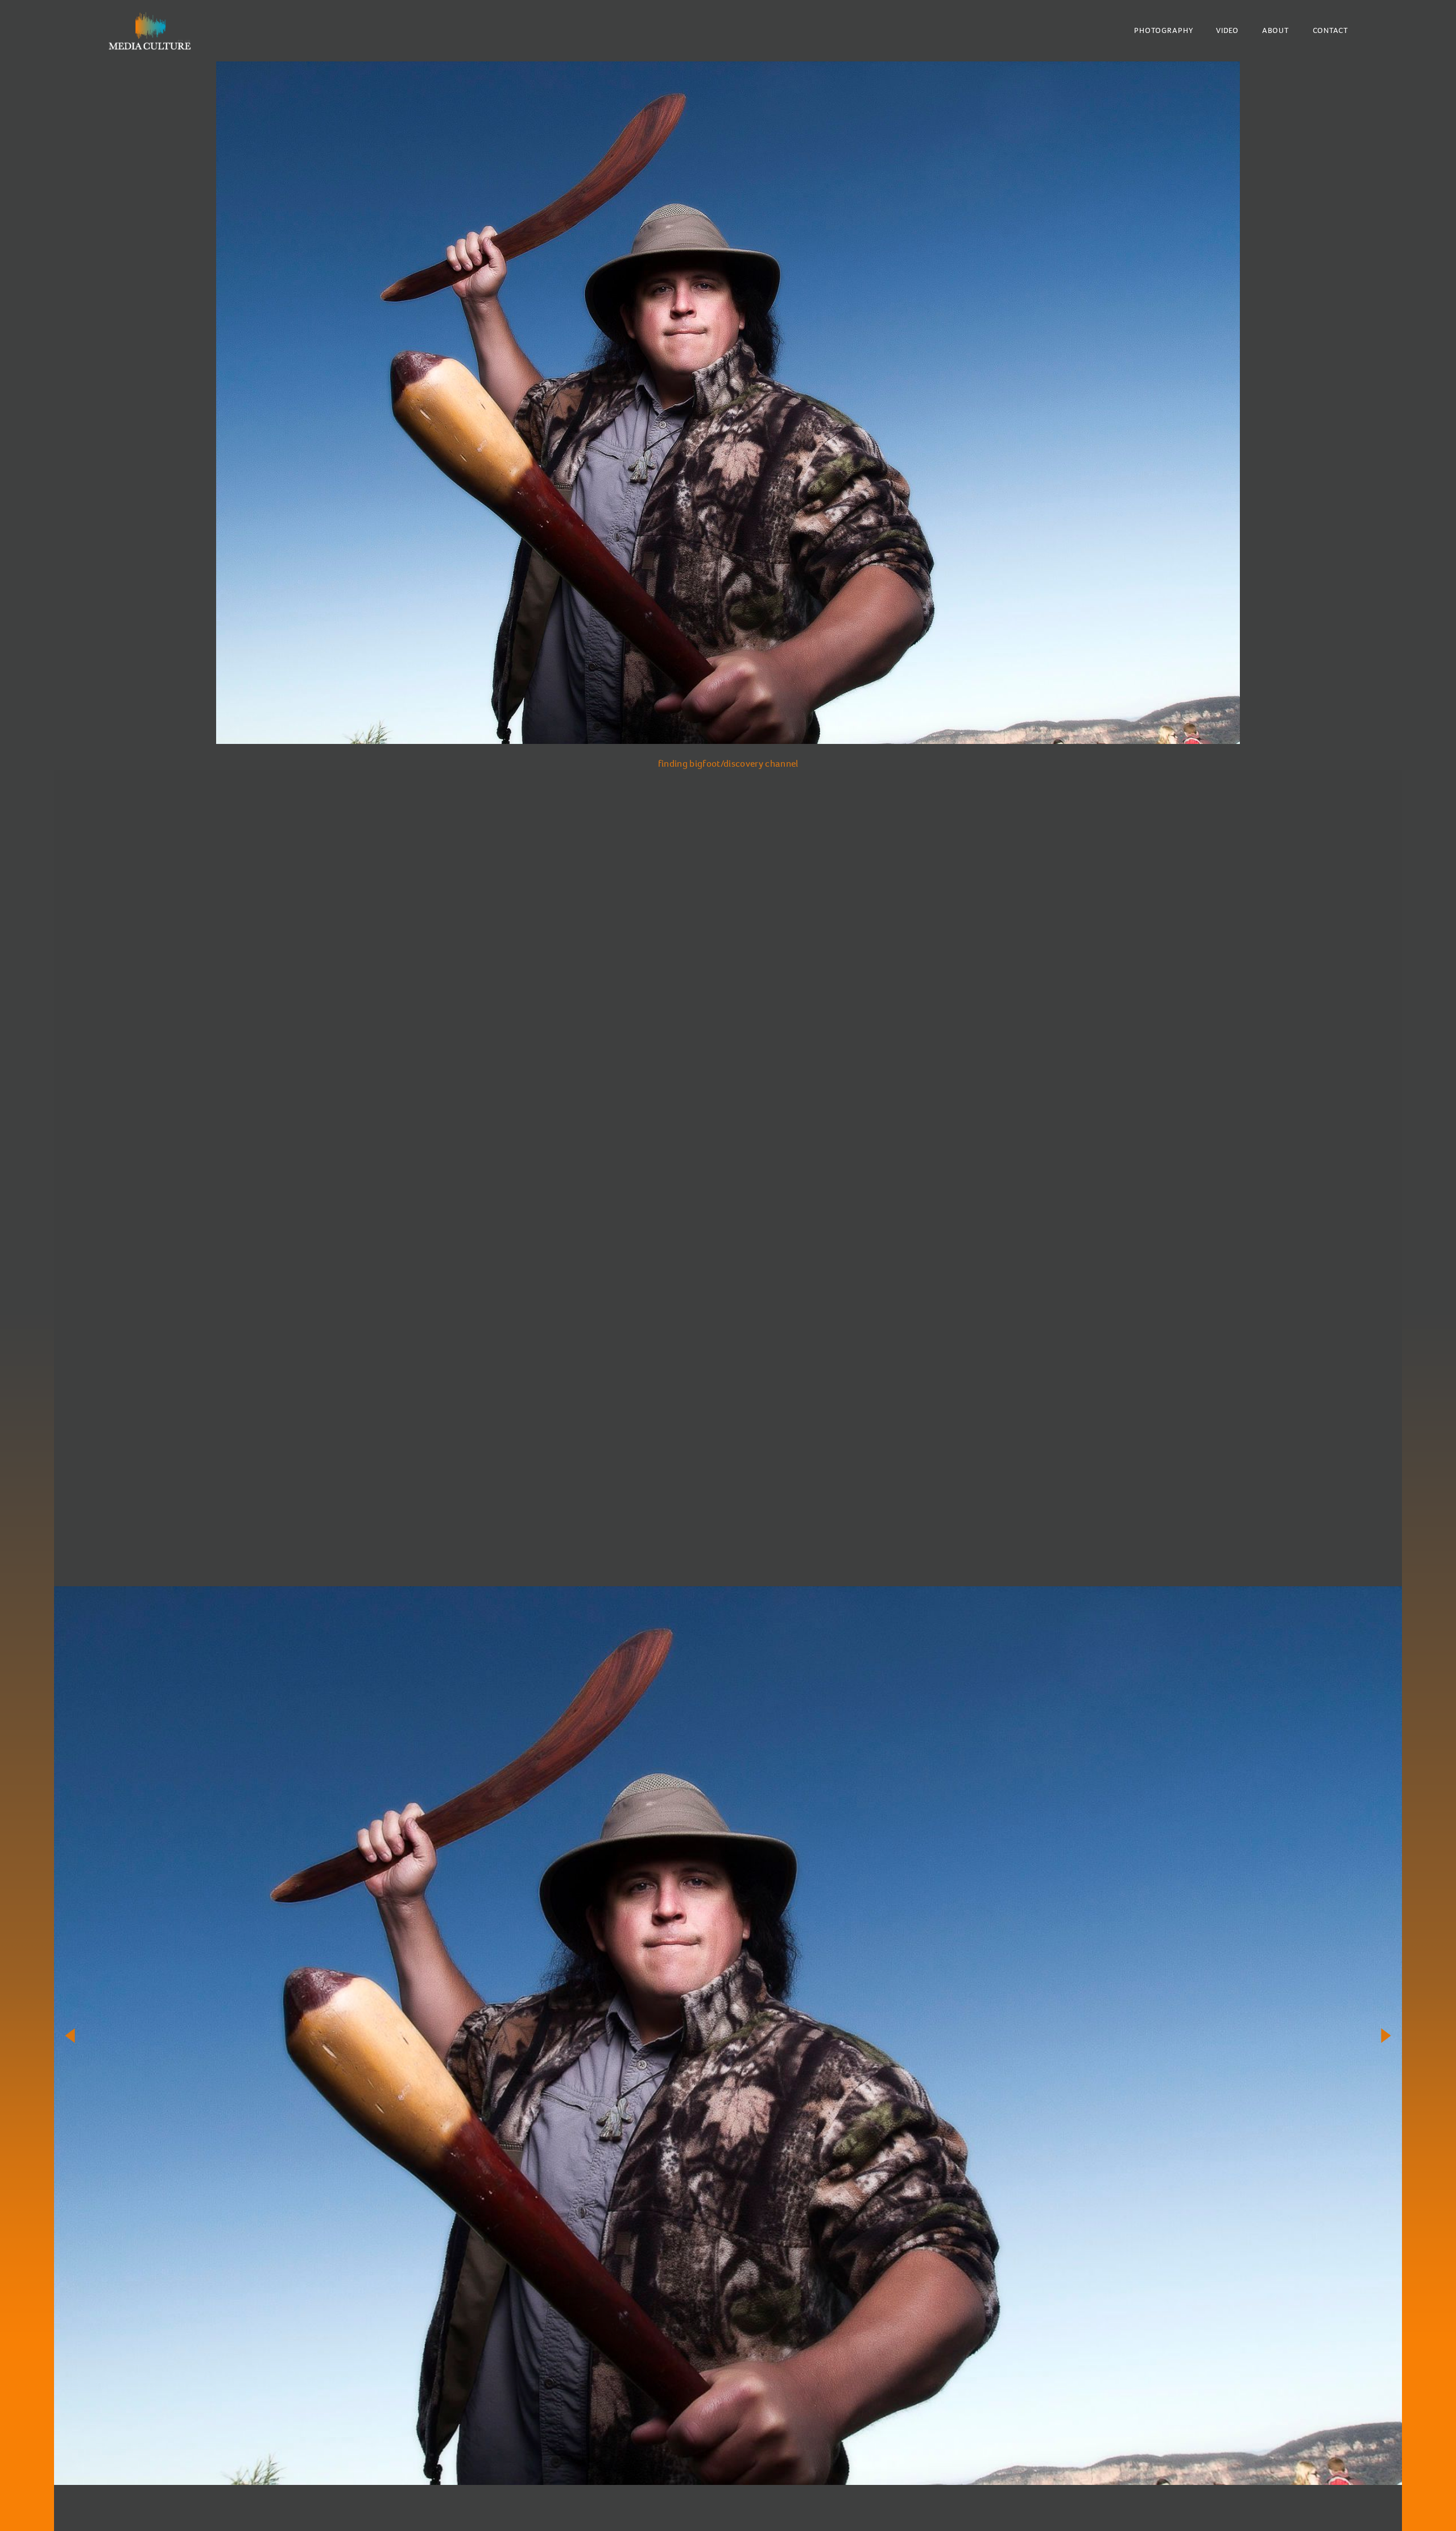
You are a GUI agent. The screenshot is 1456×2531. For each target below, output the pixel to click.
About (1276, 30)
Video (1227, 30)
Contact (1331, 30)
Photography (1163, 30)
